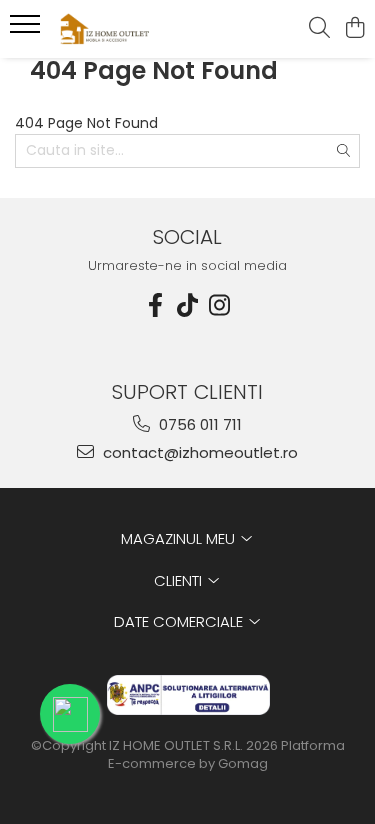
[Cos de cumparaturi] (354, 29)
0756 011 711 (198, 424)
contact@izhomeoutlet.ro (198, 452)
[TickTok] (188, 305)
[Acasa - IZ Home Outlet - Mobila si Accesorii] (128, 29)
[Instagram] (220, 305)
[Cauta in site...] (319, 29)
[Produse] (27, 30)
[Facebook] (156, 305)
